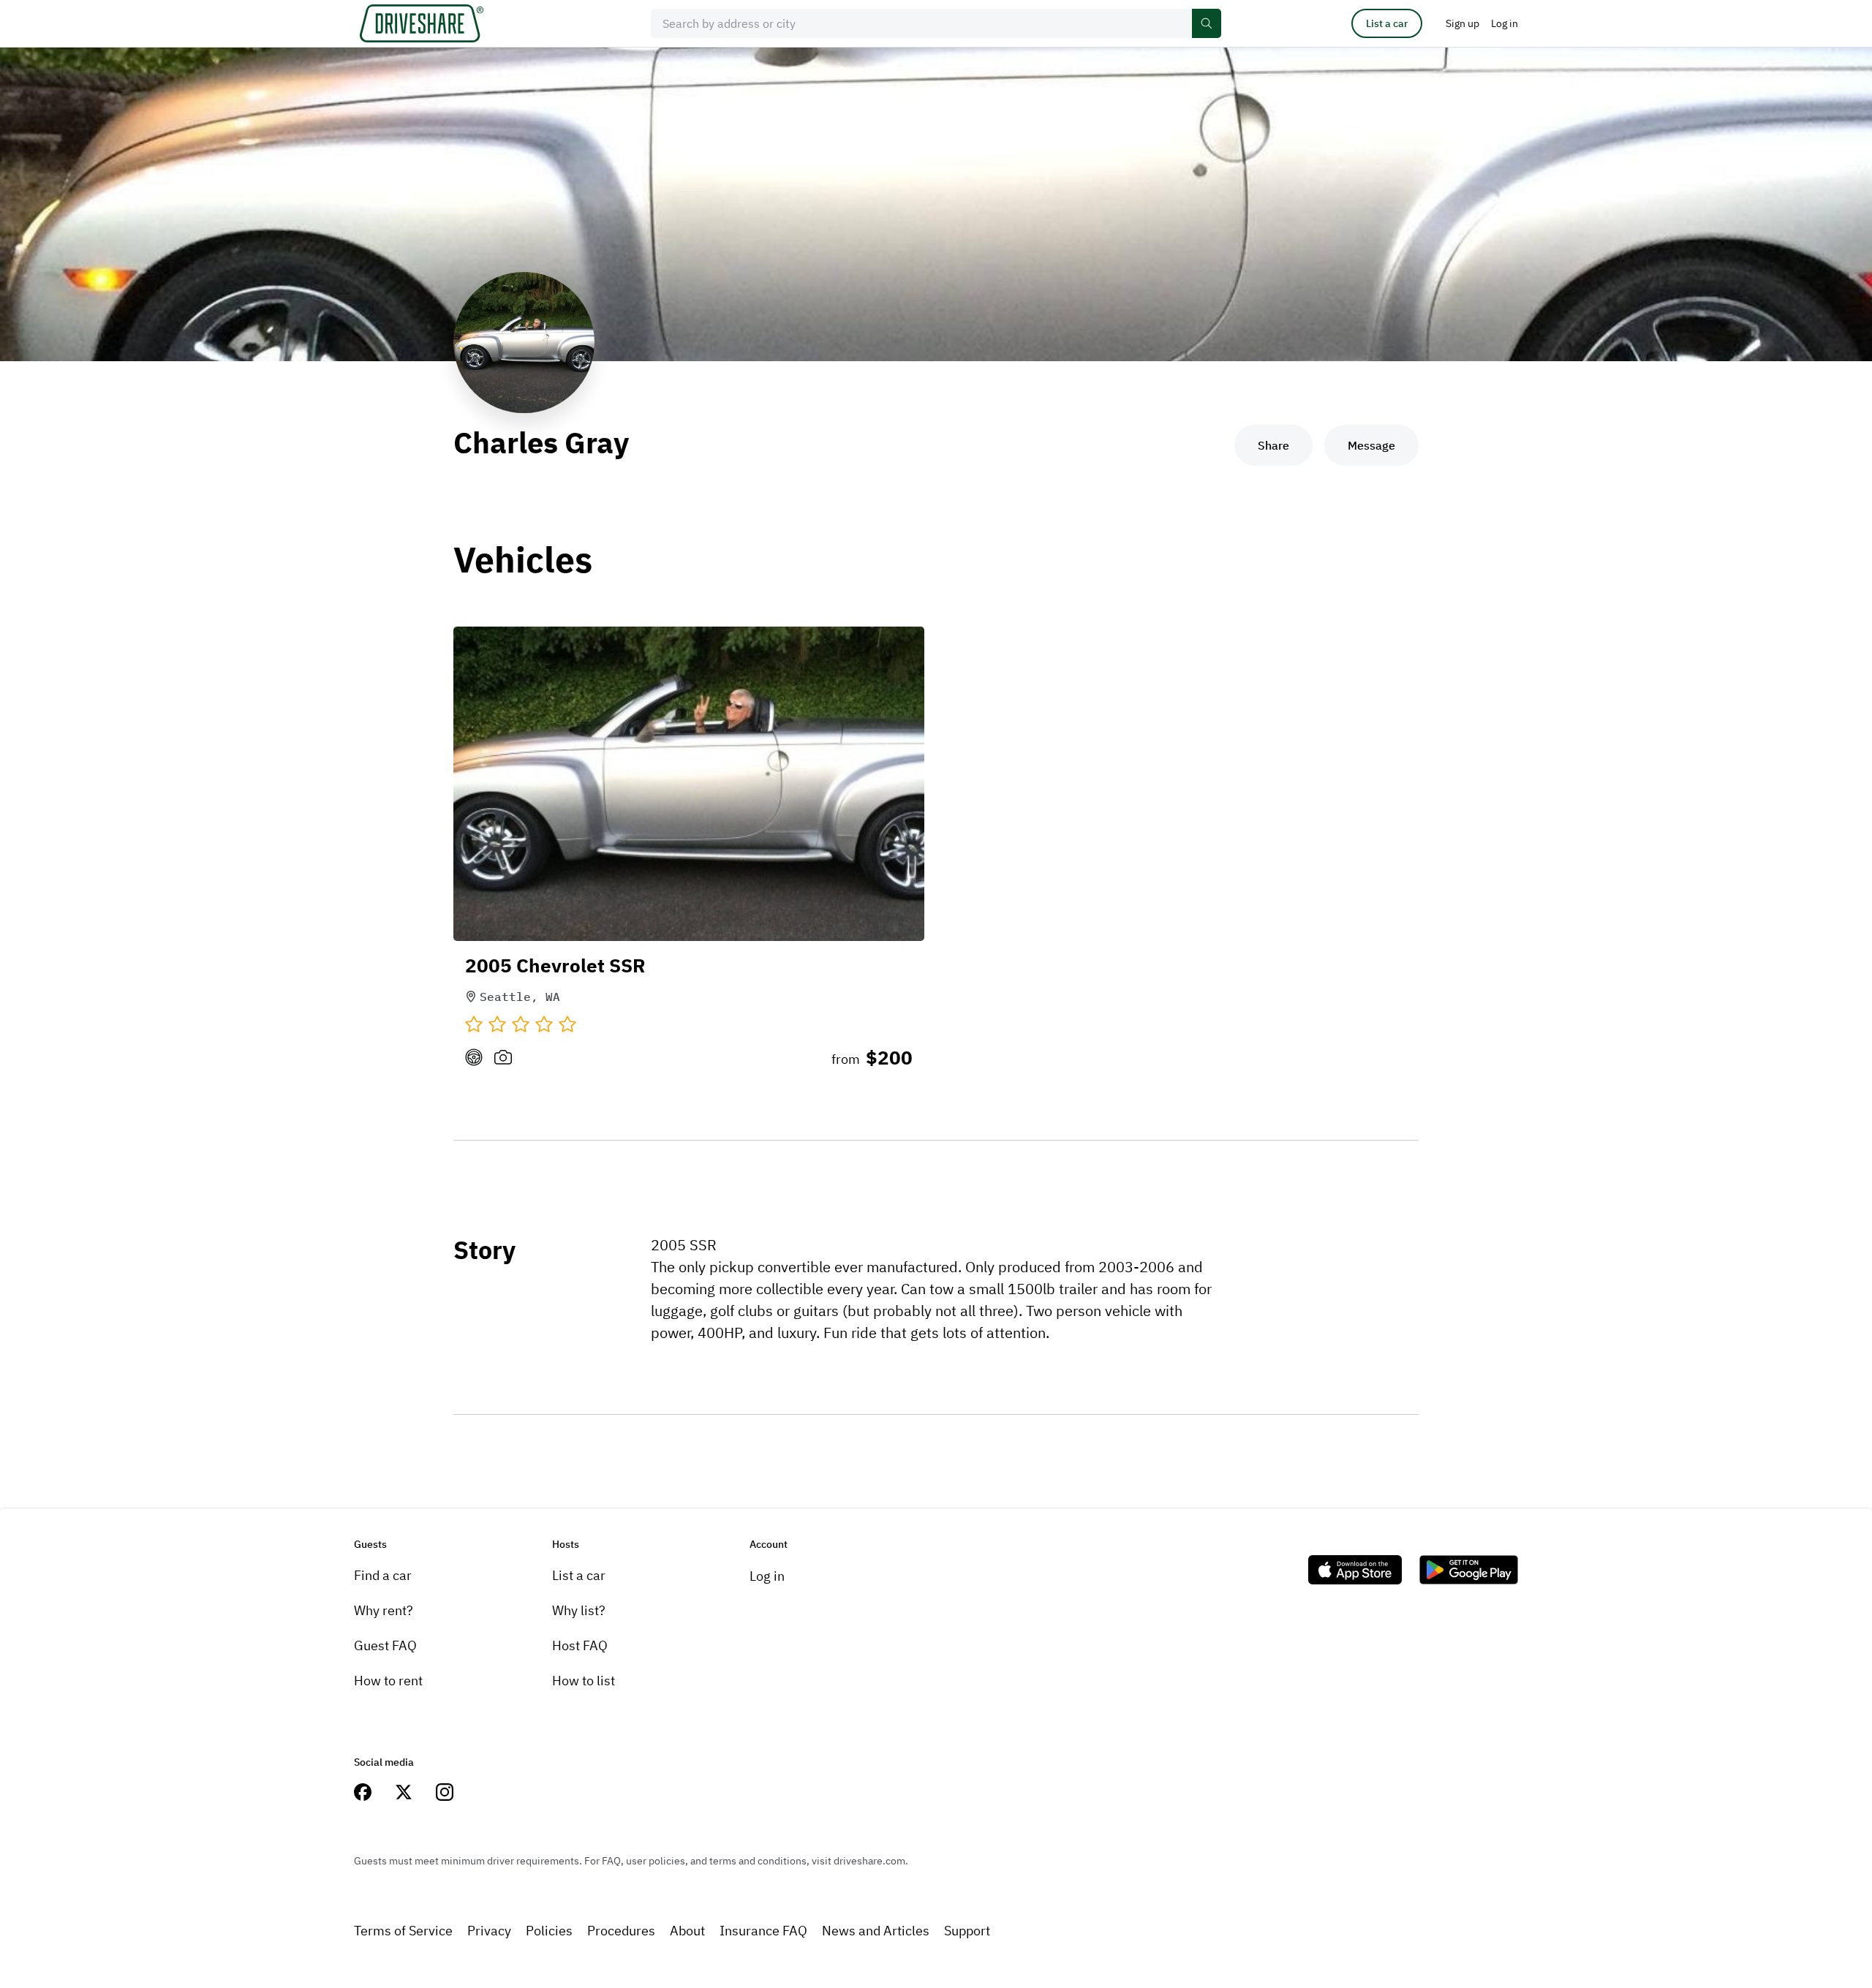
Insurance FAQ (763, 1931)
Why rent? (384, 1610)
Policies (549, 1931)
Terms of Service (403, 1931)
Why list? (579, 1610)
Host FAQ (580, 1645)
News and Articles (876, 1931)
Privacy (489, 1931)
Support (967, 1931)
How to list (584, 1681)
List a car (1387, 23)
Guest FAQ (385, 1645)
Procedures (621, 1931)
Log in (767, 1576)
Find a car (383, 1575)
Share (1273, 445)
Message (1371, 445)
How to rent (388, 1681)
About (687, 1931)
